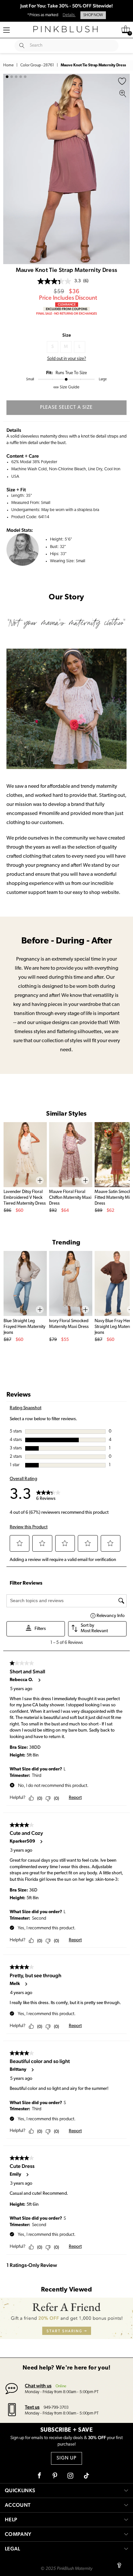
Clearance (67, 304)
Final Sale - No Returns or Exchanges (66, 313)
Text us (32, 2407)
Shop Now (93, 15)
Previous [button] (10, 169)
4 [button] (21, 77)
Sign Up (66, 2458)
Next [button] (123, 169)
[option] (66, 169)
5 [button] (25, 77)
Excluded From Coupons (66, 309)
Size (67, 335)
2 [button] (12, 77)
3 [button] (16, 77)
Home (8, 65)
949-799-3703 (56, 2408)
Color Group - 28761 (37, 65)
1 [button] (7, 77)
